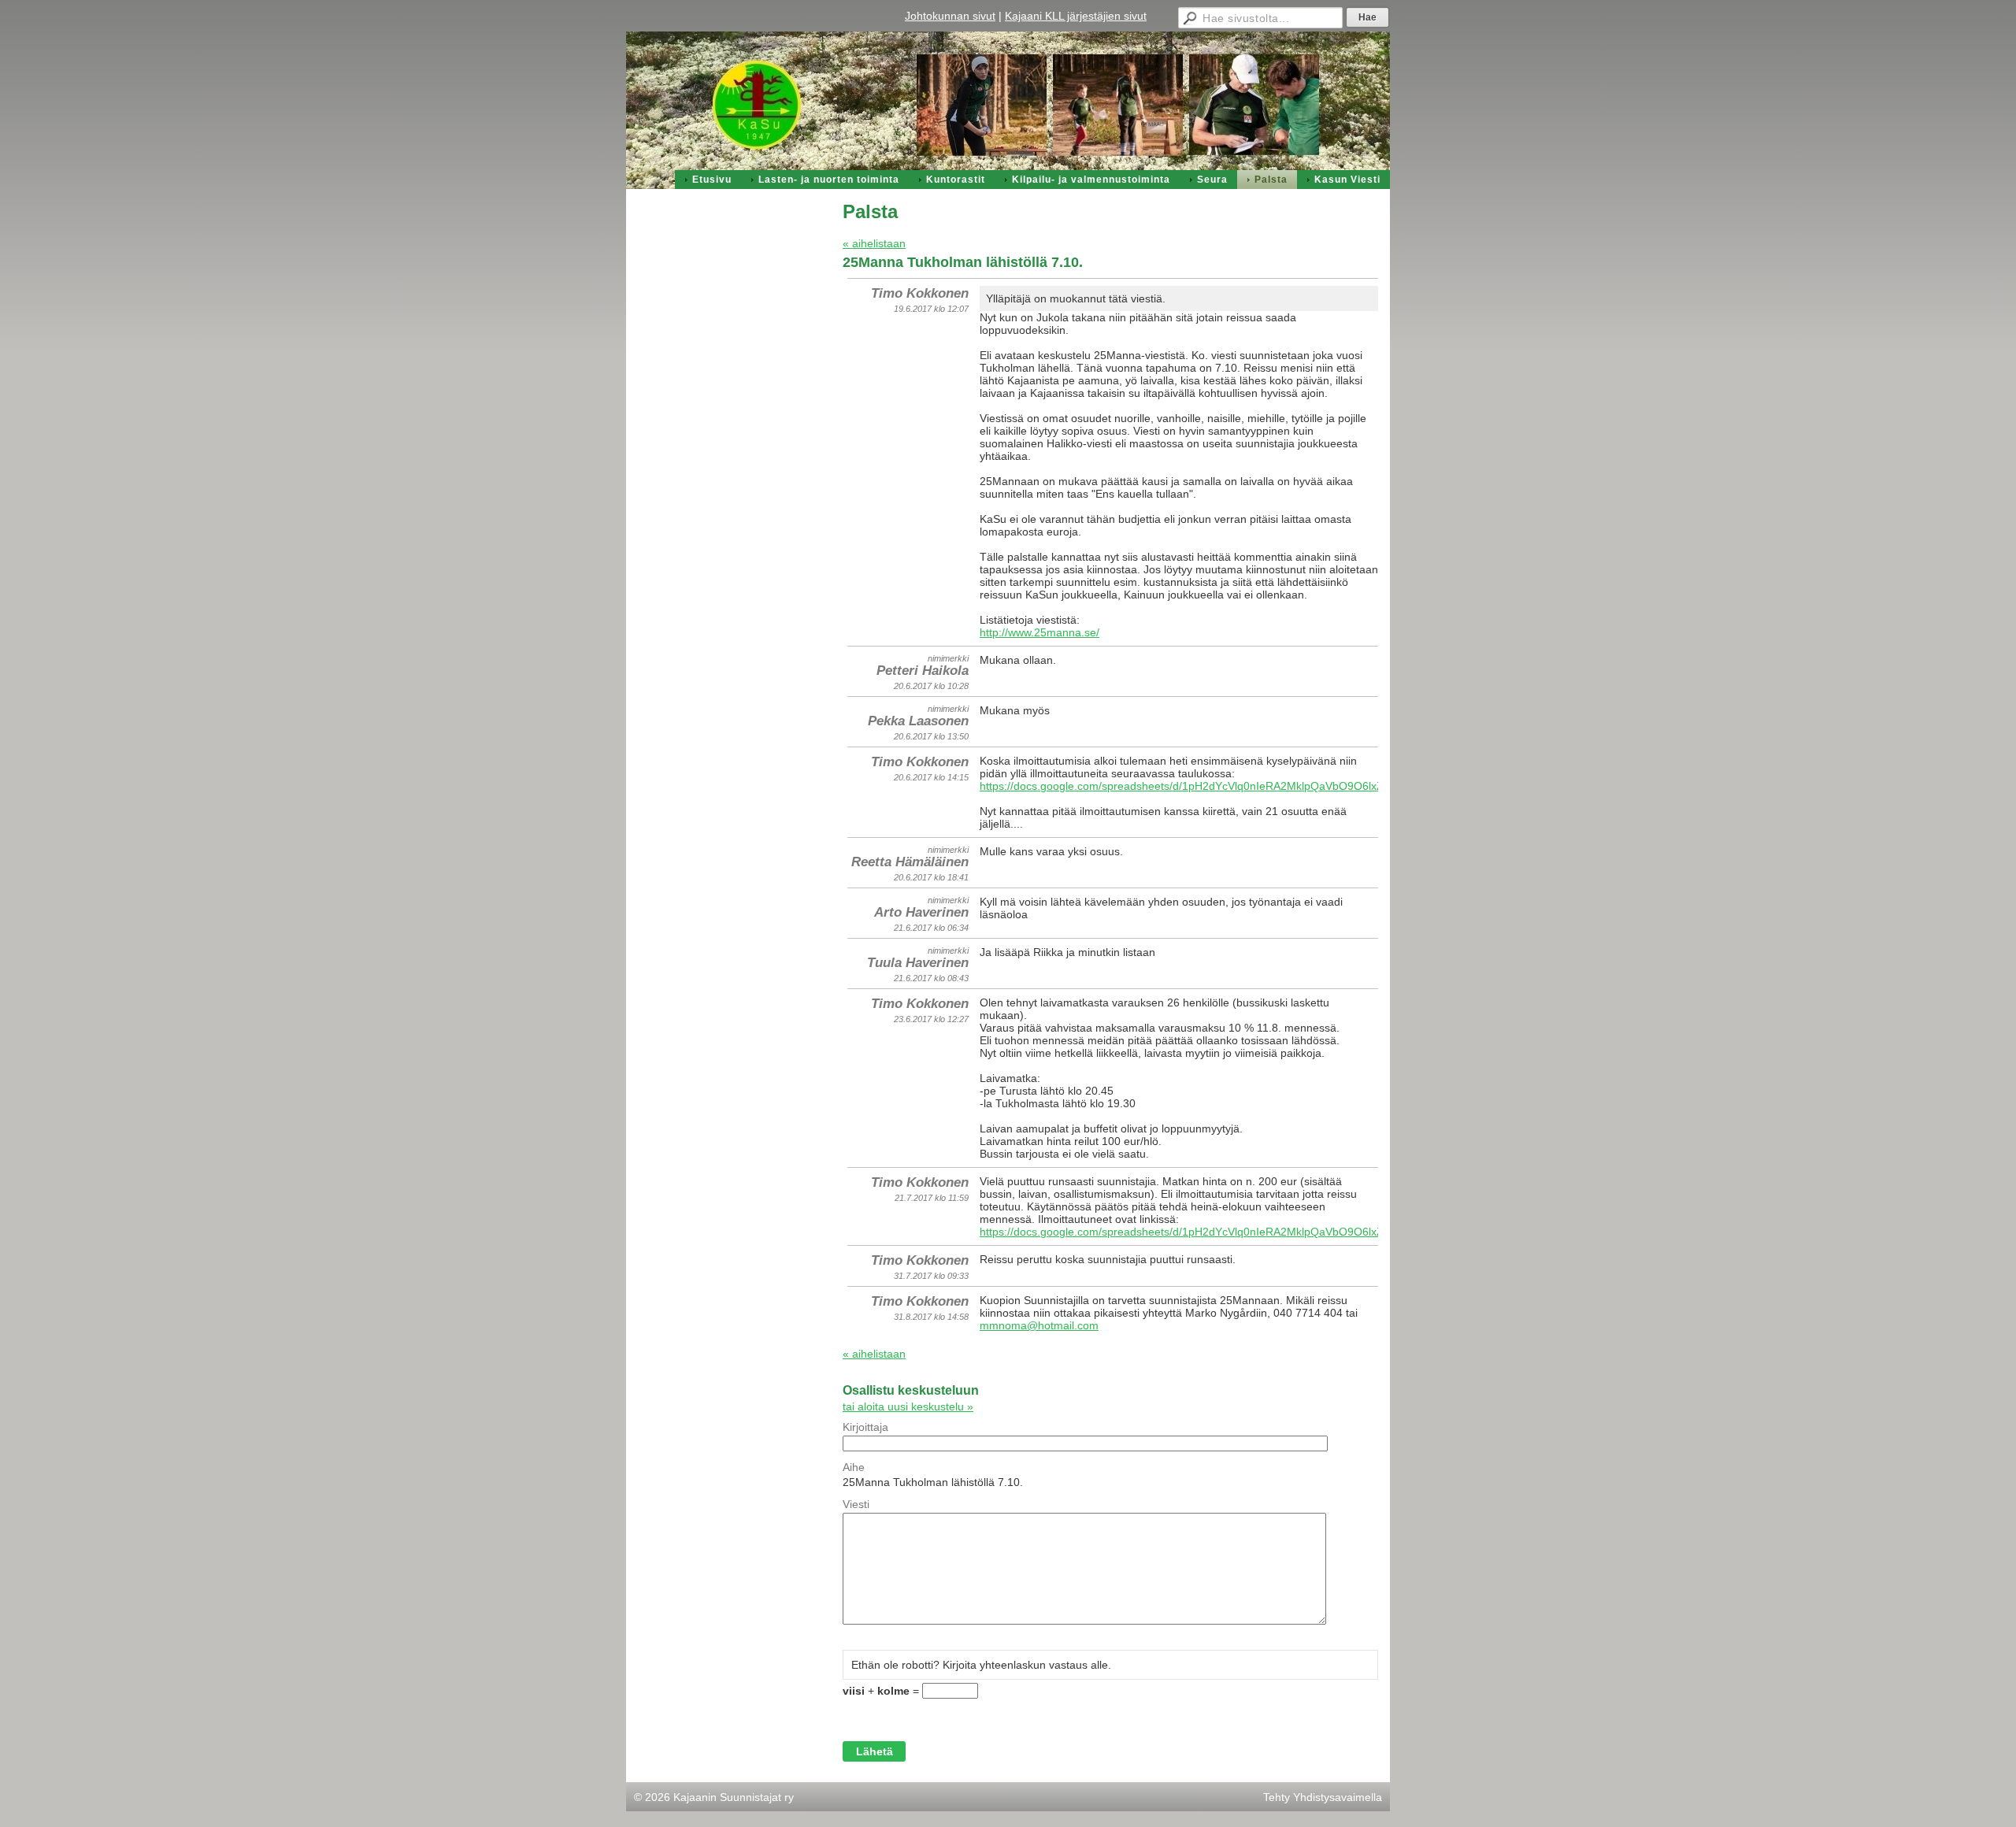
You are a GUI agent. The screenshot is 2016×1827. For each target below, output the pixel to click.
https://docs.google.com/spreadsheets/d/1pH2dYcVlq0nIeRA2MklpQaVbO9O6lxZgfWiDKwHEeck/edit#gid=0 (1248, 786)
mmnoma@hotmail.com (1039, 1325)
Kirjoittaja (865, 1427)
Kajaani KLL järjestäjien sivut (1076, 16)
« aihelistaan (874, 243)
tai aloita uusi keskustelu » (908, 1406)
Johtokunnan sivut (950, 16)
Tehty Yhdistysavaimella (1323, 1797)
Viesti (856, 1504)
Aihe (854, 1467)
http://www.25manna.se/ (1039, 632)
